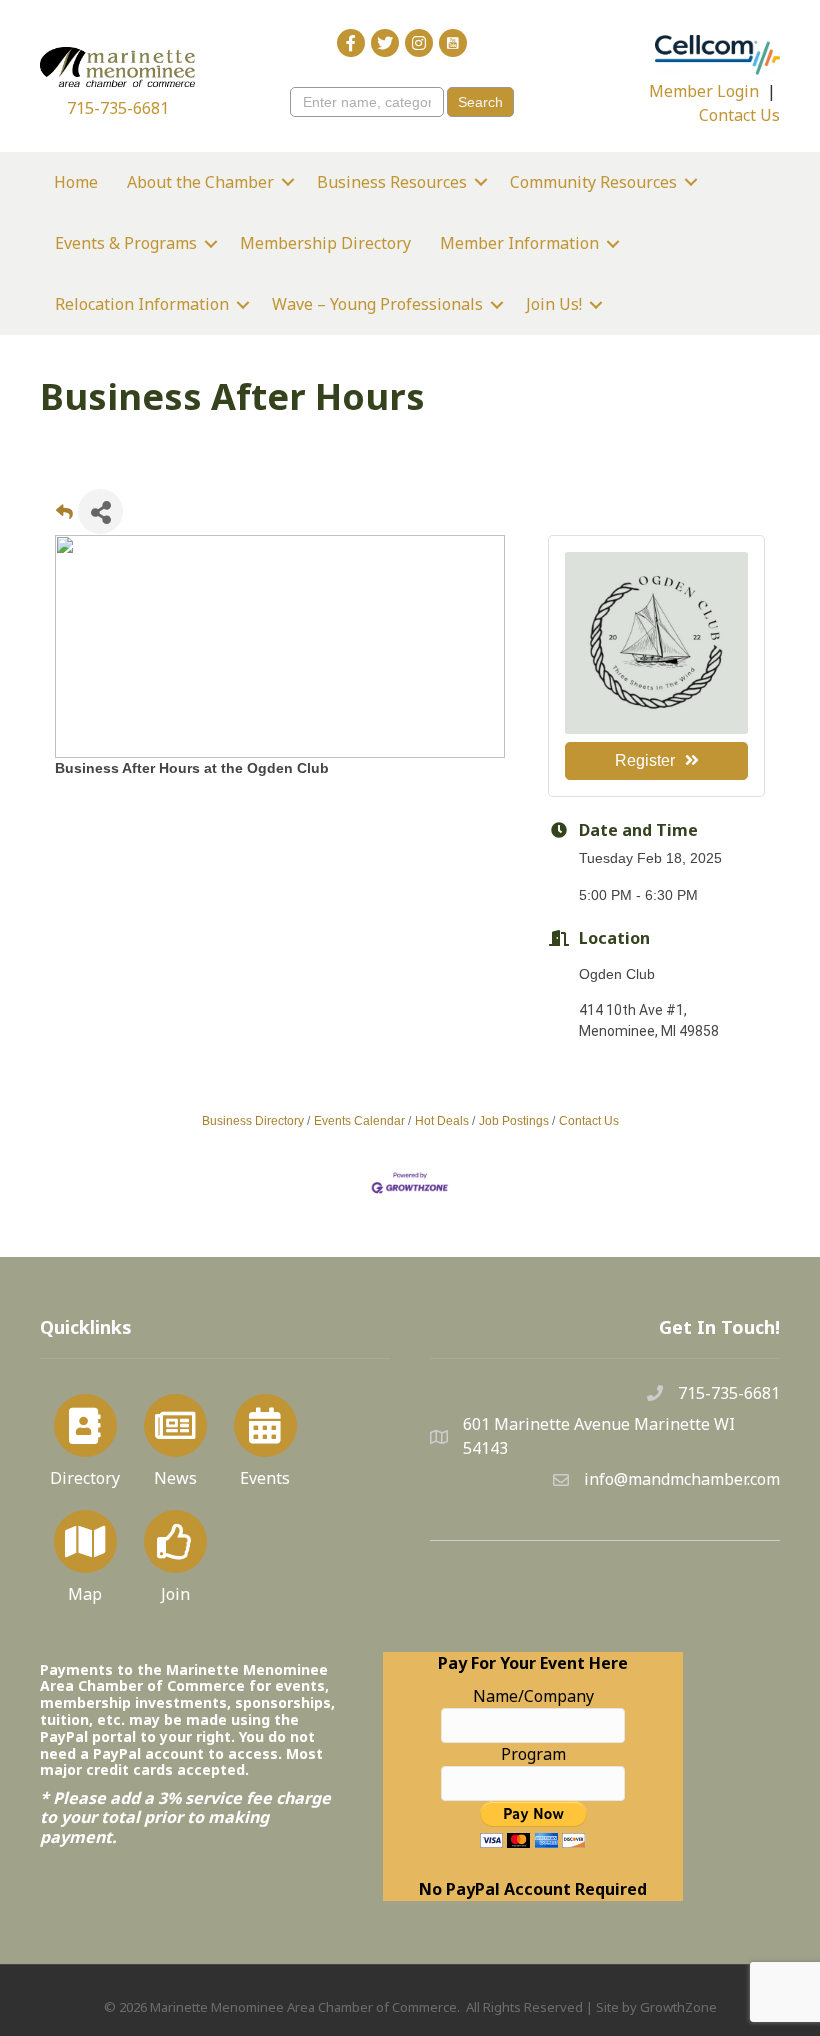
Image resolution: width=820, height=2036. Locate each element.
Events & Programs (126, 243)
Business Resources (392, 182)
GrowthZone (678, 2007)
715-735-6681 (118, 108)
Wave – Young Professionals (377, 304)
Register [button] (645, 760)
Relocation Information (142, 304)
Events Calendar (359, 1121)
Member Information (519, 243)
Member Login (704, 91)
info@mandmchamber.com (682, 1479)
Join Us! (554, 304)
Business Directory (253, 1121)
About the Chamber (200, 182)
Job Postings (514, 1121)
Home (76, 182)
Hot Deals (442, 1121)
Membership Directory (325, 243)
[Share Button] (100, 511)
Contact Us (739, 115)
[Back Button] (64, 517)
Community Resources (593, 182)
